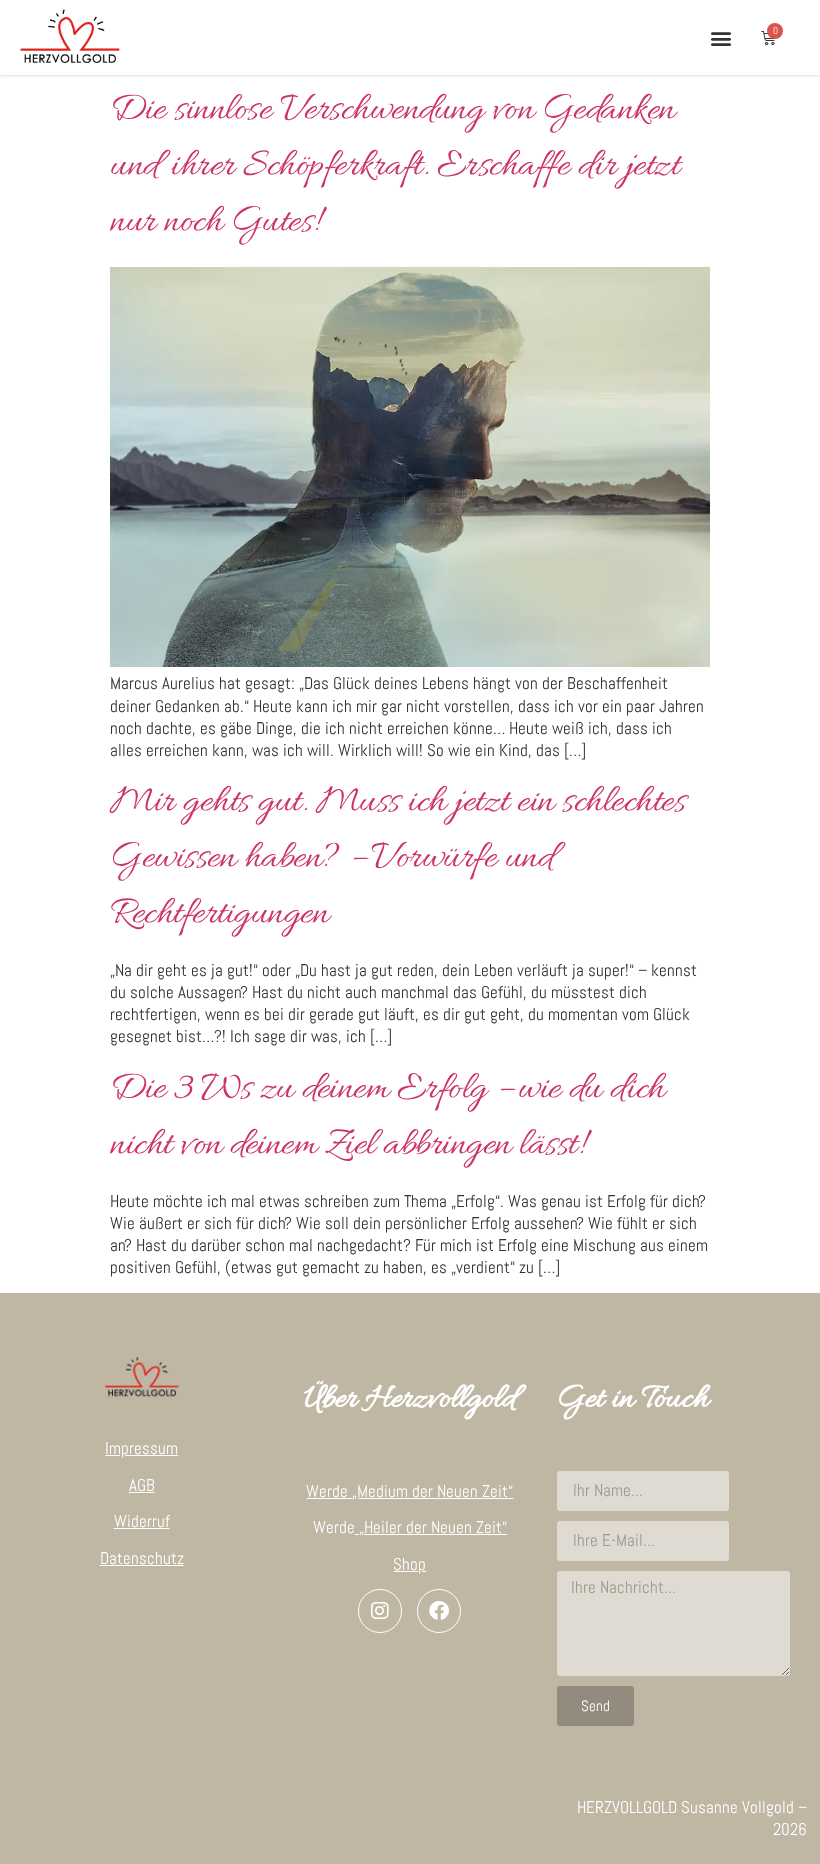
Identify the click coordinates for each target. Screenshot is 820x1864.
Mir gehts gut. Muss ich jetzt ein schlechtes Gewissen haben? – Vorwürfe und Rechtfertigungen (397, 859)
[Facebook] (439, 1611)
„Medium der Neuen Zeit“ (432, 1491)
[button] (720, 37)
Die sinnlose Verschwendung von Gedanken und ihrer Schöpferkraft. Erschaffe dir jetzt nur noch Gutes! (394, 167)
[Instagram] (380, 1611)
